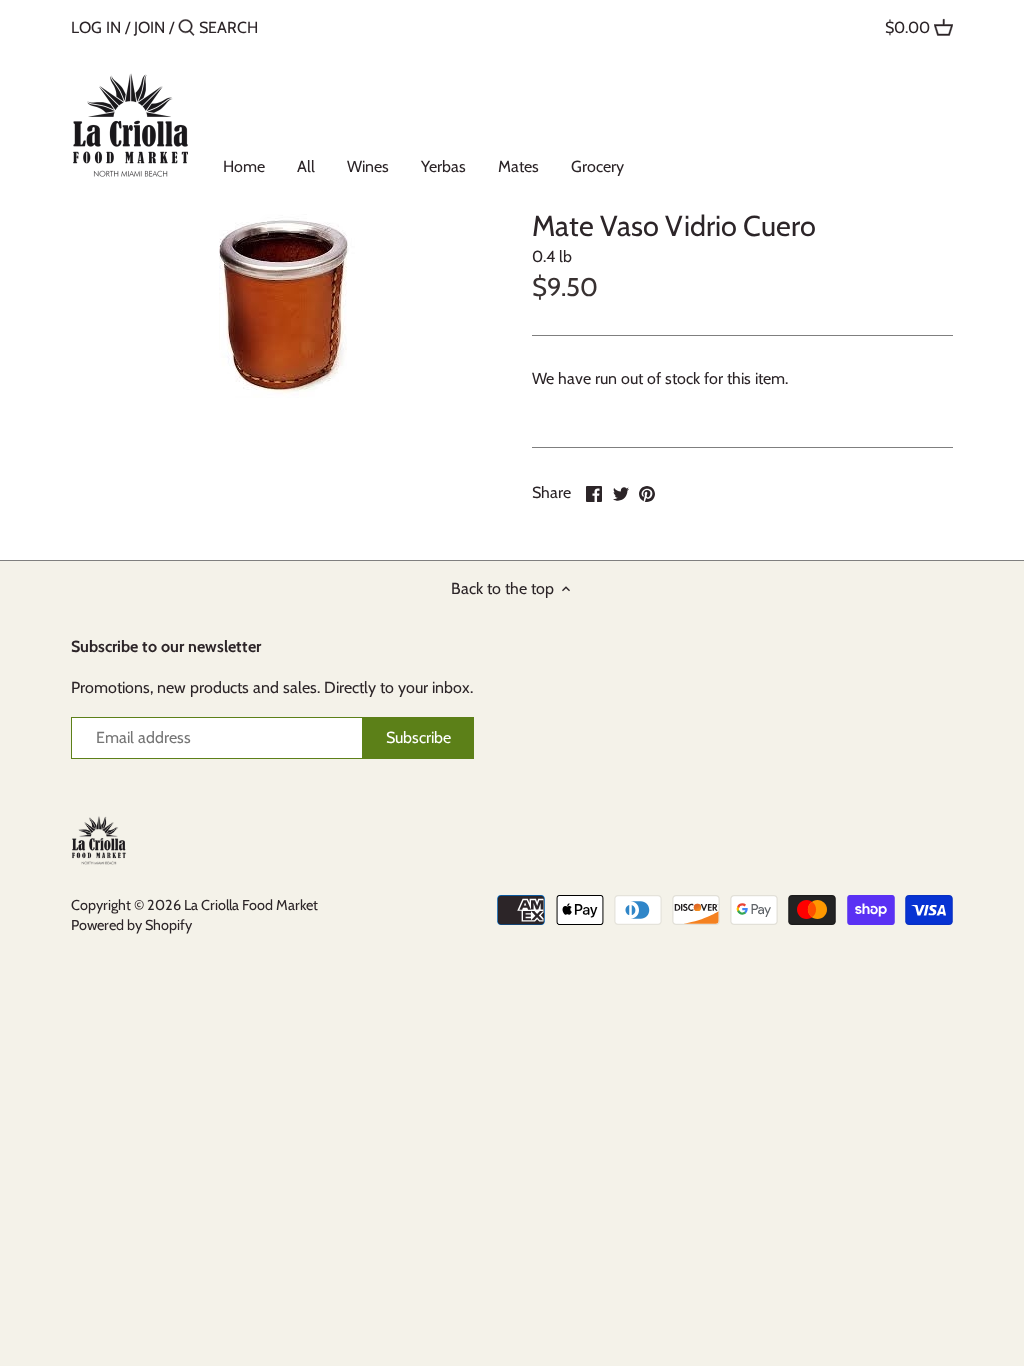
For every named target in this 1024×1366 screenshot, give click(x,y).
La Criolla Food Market (251, 905)
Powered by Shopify (131, 925)
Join (149, 27)
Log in (96, 27)
